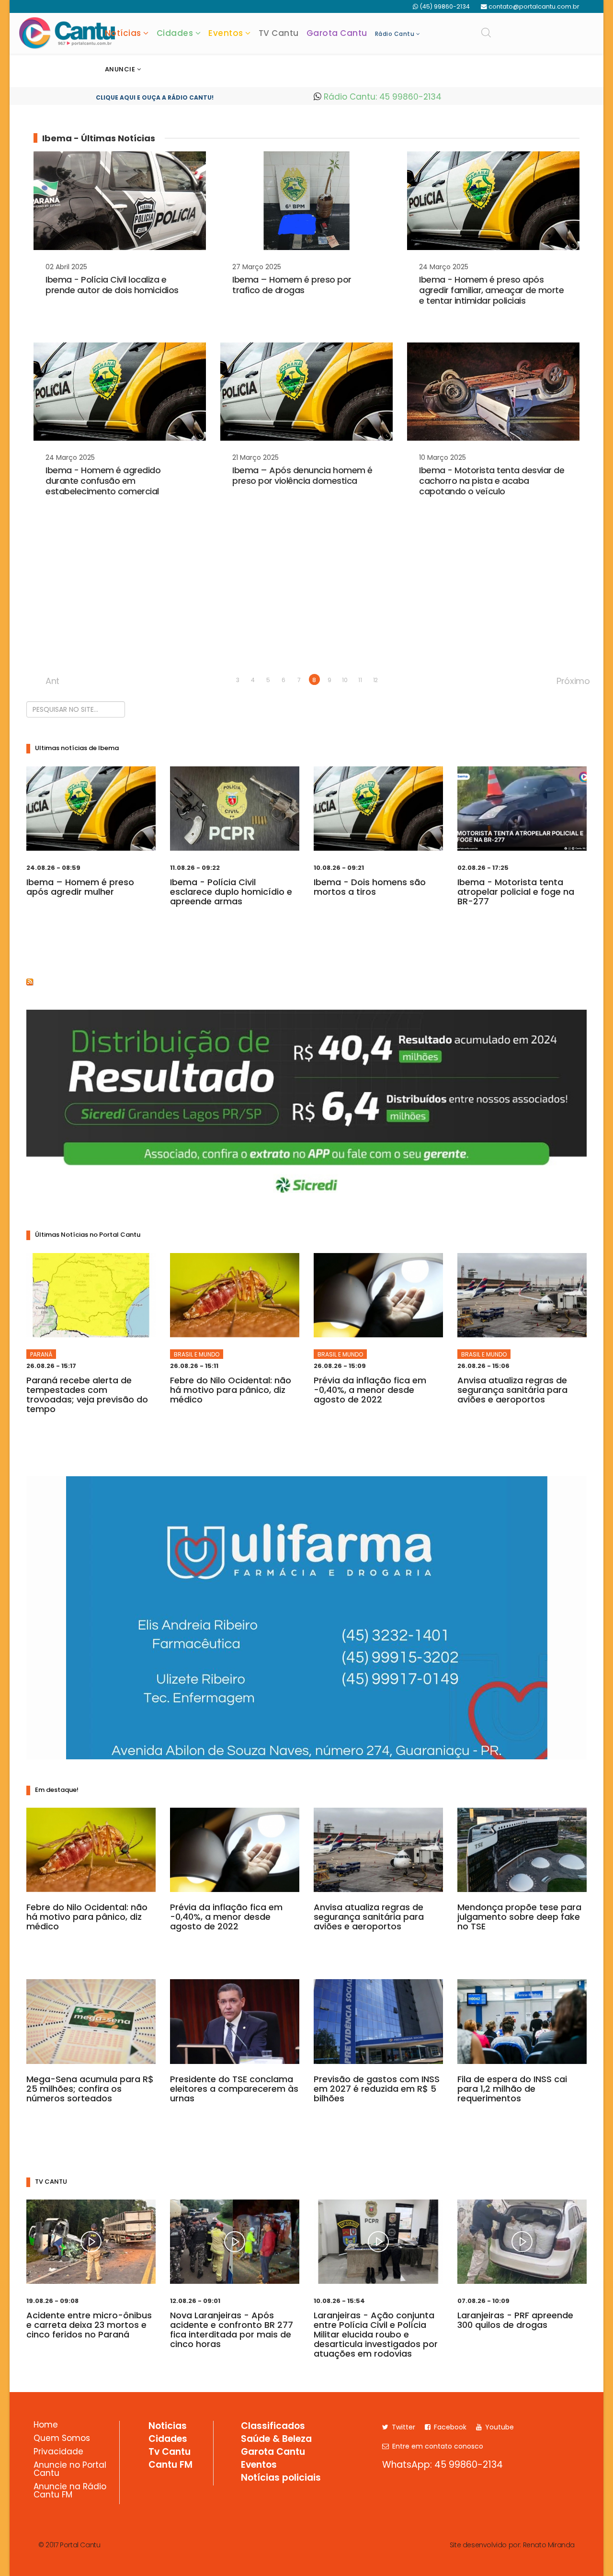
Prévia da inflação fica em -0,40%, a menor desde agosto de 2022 (370, 1390)
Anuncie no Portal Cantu (70, 2470)
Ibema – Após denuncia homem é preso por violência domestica (302, 475)
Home (46, 2426)
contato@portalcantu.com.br (534, 6)
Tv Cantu (170, 2452)
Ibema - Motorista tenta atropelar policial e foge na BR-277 (516, 892)
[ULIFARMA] (307, 1618)
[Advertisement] (306, 600)
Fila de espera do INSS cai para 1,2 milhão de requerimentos (512, 2089)
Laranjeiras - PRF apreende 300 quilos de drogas (515, 2320)
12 (375, 680)
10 (345, 680)
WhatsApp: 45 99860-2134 (443, 2465)
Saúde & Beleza (276, 2439)
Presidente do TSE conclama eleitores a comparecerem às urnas (234, 2089)
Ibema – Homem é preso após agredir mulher (80, 887)
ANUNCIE (120, 69)
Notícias (123, 33)
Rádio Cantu (395, 34)
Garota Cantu (337, 33)
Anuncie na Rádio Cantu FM (70, 2491)
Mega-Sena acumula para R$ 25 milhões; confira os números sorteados (90, 2089)
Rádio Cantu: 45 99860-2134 (381, 97)
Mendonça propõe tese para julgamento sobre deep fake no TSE (519, 1917)
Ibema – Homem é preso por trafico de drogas (292, 285)
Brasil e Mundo (197, 1354)
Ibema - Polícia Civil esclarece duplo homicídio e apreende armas (231, 892)
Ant (51, 680)
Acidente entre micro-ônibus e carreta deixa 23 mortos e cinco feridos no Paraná (89, 2325)
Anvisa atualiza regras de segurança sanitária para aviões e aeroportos (512, 1390)
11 (360, 680)
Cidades (175, 33)
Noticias (168, 2427)
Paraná (41, 1354)
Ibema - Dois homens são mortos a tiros (370, 887)
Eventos (226, 33)
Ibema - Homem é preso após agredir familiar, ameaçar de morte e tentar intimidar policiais (491, 290)
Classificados (273, 2427)
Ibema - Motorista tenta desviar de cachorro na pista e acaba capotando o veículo (492, 481)
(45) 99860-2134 (445, 6)
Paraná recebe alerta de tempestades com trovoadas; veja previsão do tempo (87, 1395)
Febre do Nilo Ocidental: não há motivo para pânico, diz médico (231, 1390)
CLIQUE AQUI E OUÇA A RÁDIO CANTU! (155, 97)
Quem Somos (62, 2439)
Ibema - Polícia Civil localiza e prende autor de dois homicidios (112, 285)
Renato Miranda (549, 2545)
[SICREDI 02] (306, 1107)
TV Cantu (279, 33)
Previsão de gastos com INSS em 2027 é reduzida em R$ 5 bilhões (377, 2089)
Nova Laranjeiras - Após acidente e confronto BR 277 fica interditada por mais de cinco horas (232, 2330)
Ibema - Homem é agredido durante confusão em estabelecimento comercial (103, 481)
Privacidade (58, 2452)
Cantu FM (170, 2465)
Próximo (562, 680)
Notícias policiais (281, 2478)
